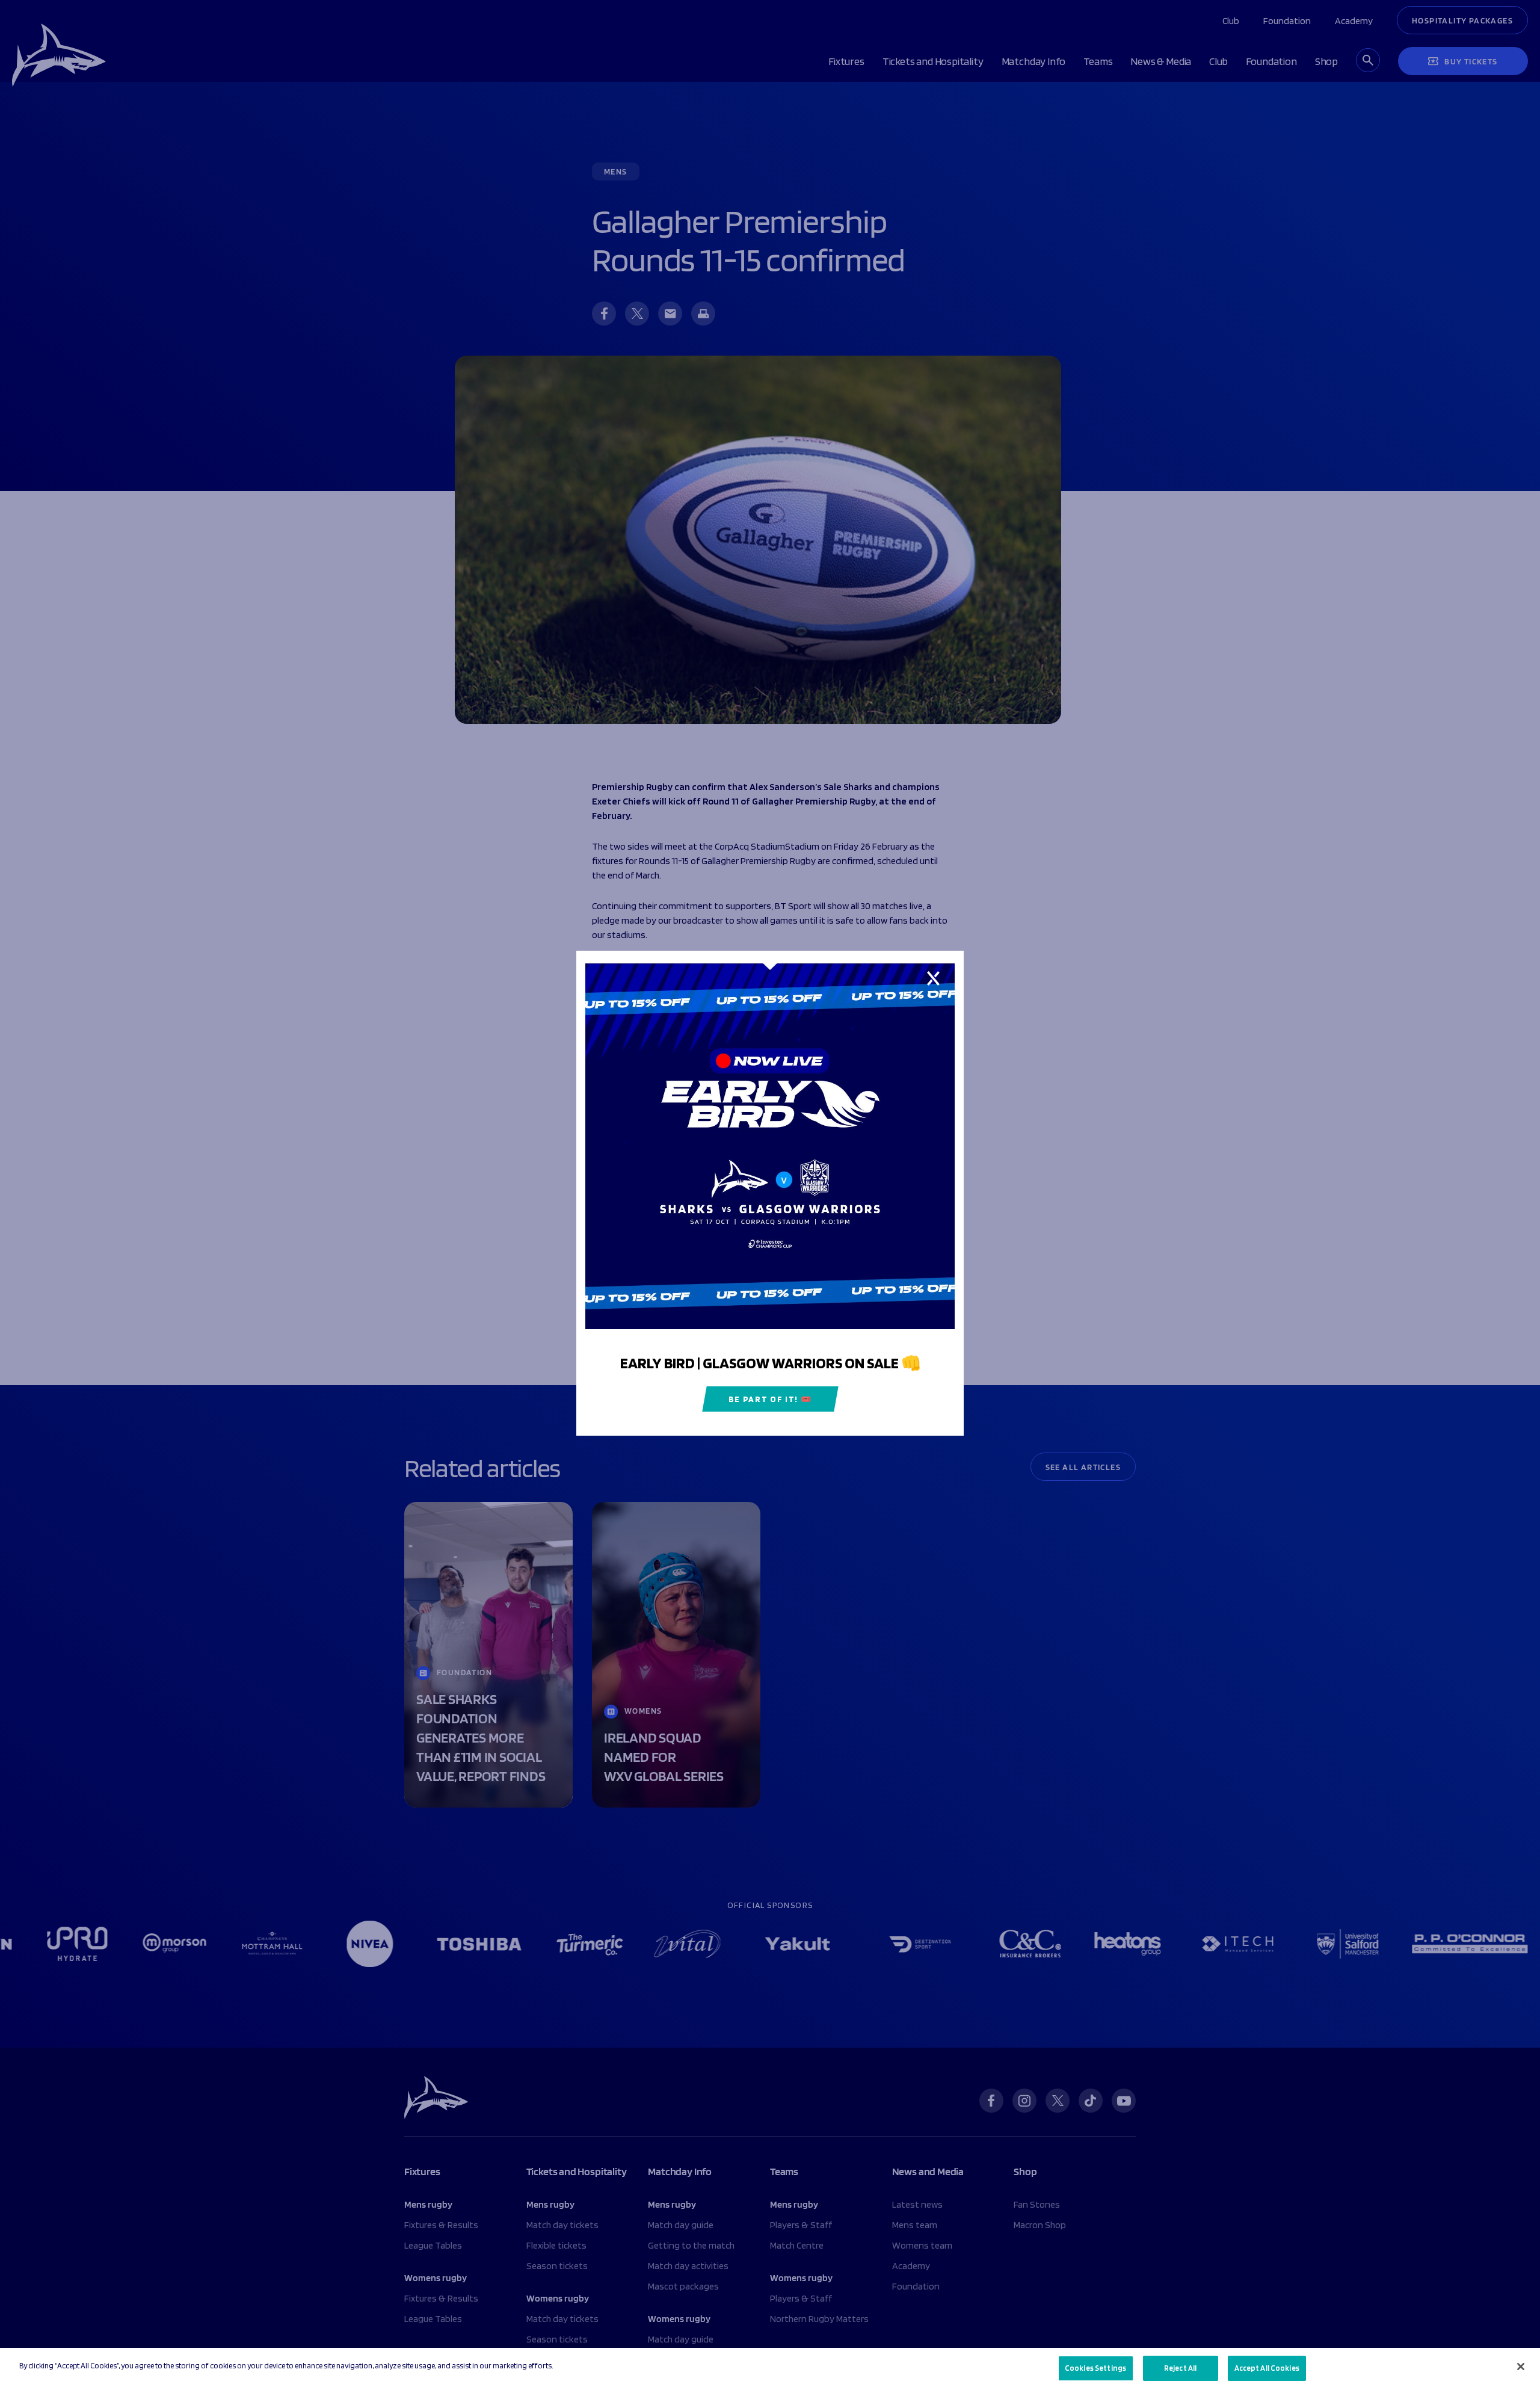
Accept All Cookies (1267, 2368)
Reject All (1180, 2368)
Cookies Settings (1095, 2368)
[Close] (1521, 2367)
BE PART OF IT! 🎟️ (770, 1400)
